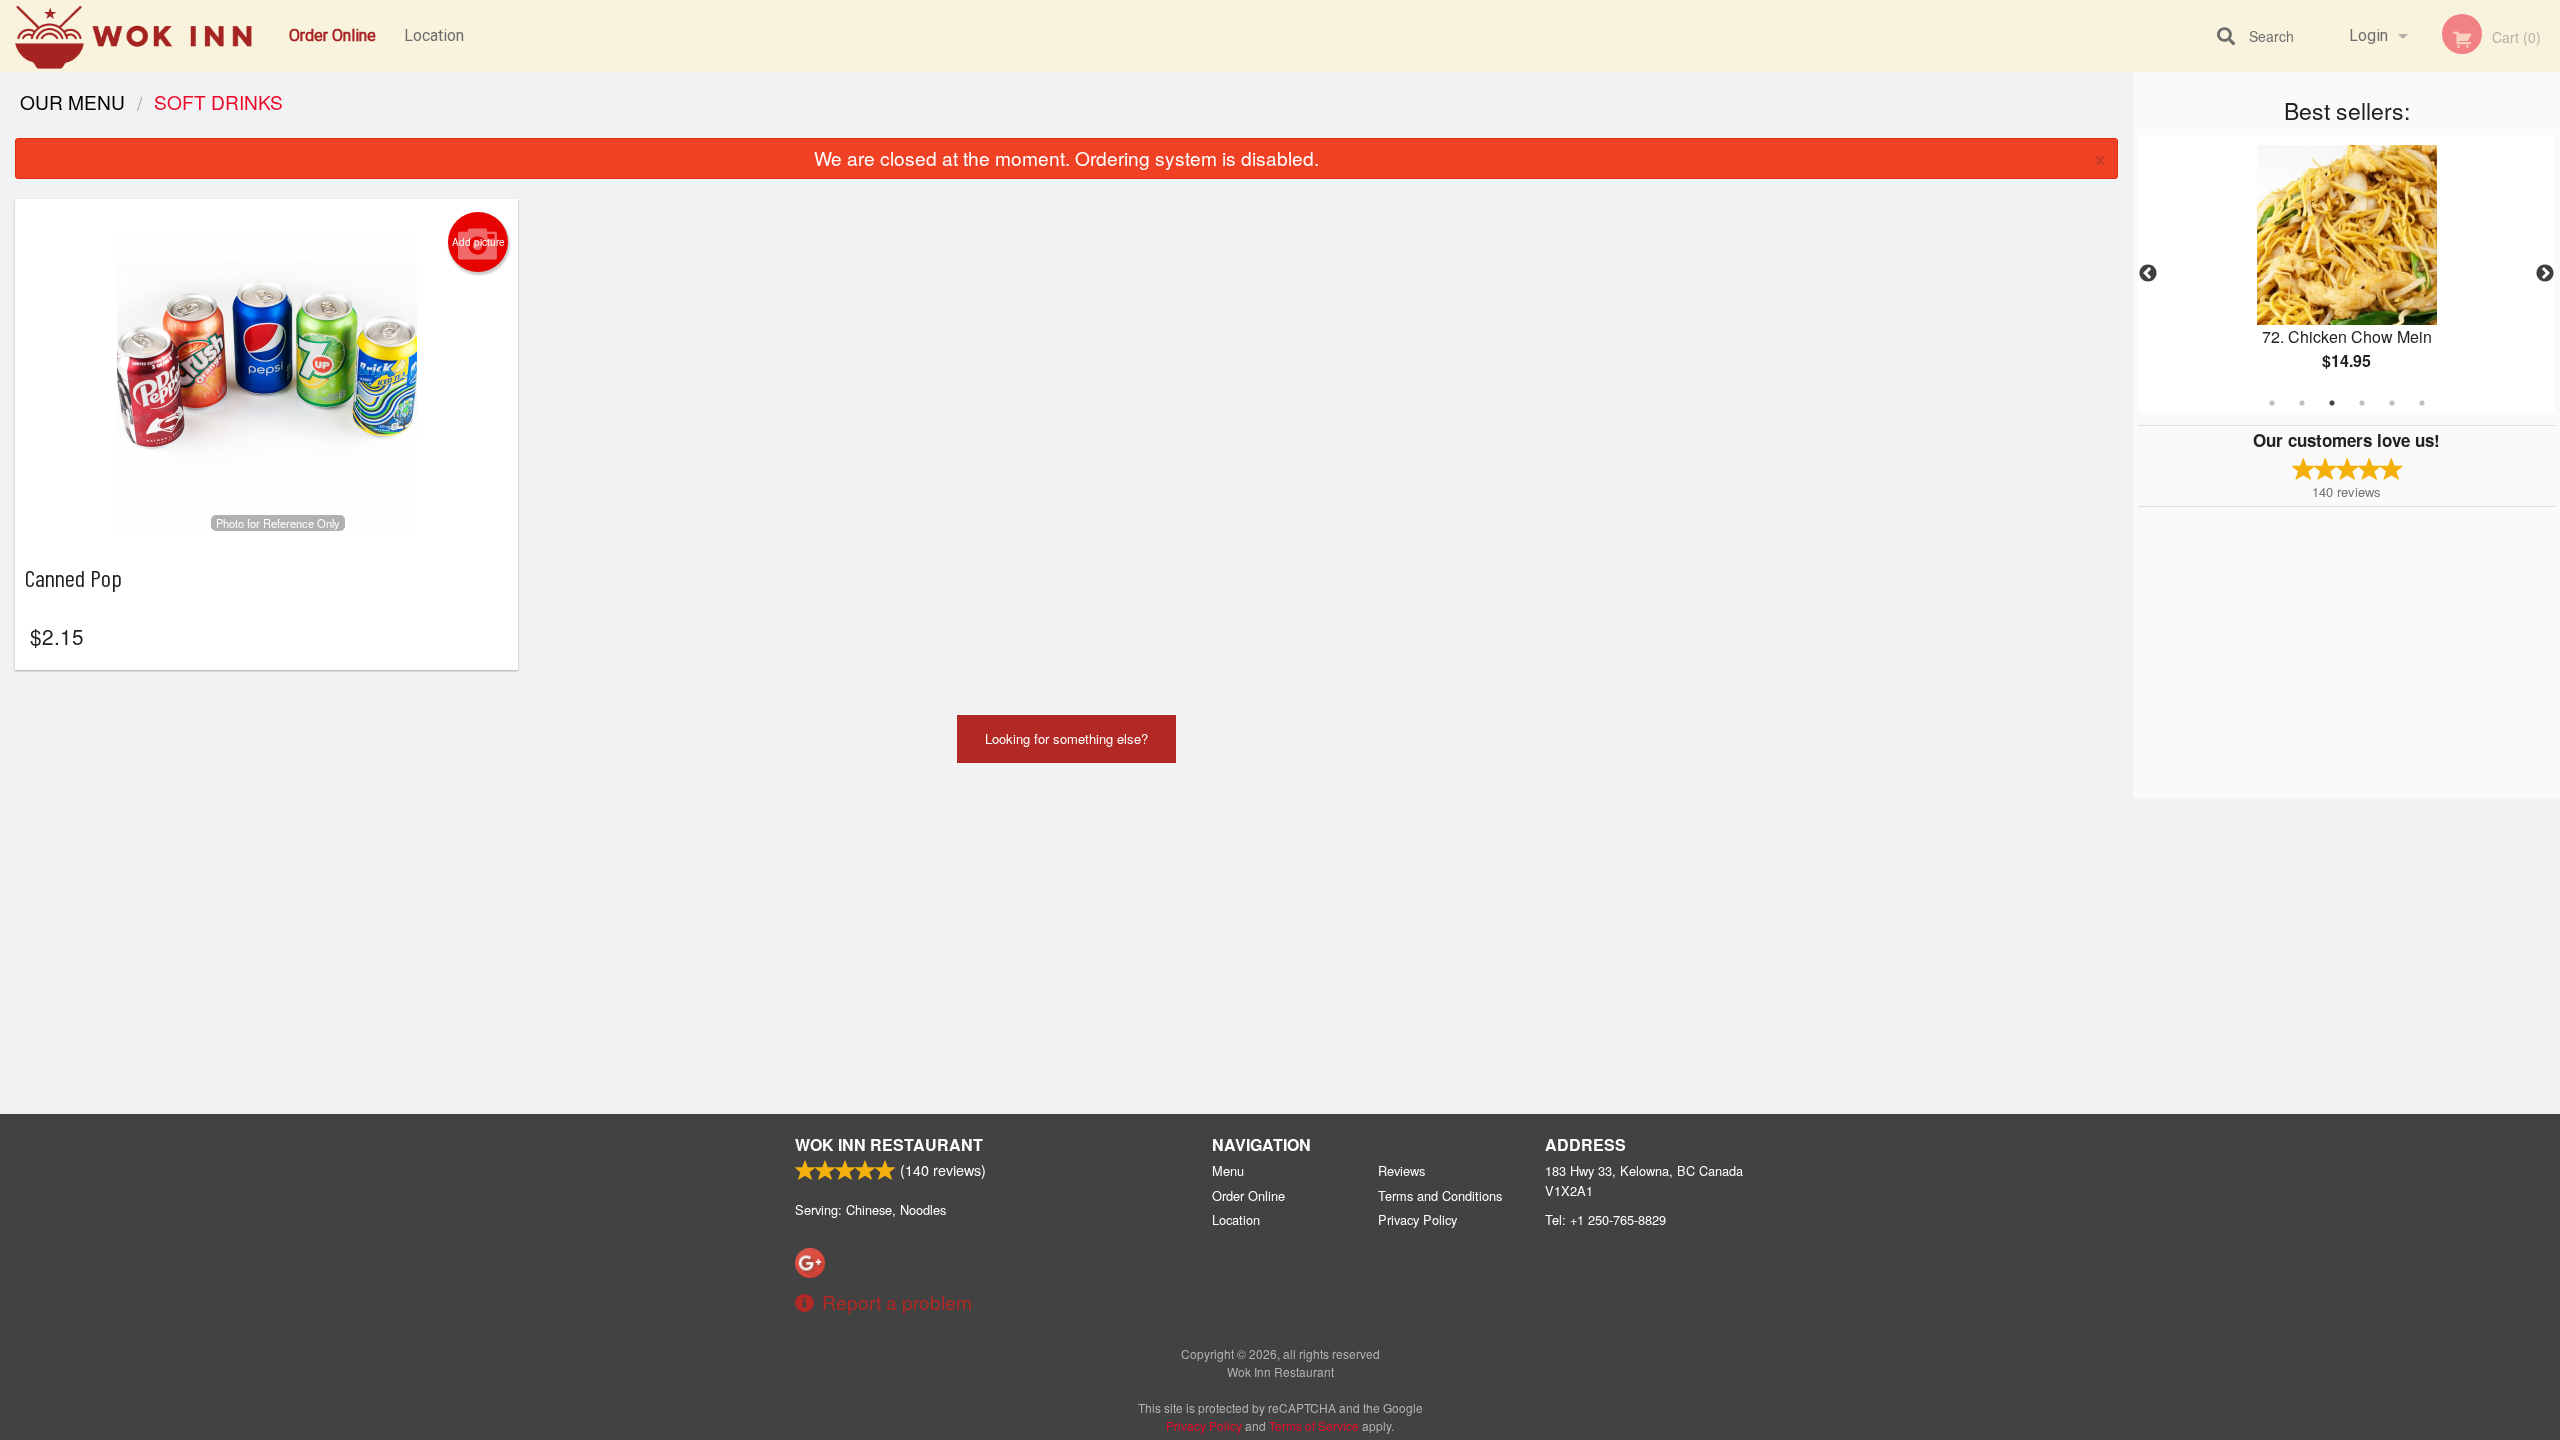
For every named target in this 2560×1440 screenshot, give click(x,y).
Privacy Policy (1417, 1219)
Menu (1228, 1170)
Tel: (1605, 1219)
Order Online (332, 35)
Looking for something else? (1066, 738)
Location (434, 35)
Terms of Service (1314, 1425)
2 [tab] (2302, 403)
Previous (2148, 274)
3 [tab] (2332, 403)
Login (2368, 35)
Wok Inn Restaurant (889, 1144)
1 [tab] (2272, 403)
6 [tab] (2422, 403)
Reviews (1401, 1170)
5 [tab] (2392, 403)
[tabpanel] (2346, 274)
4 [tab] (2362, 403)
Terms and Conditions (1440, 1195)
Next (2545, 274)
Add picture (478, 242)
